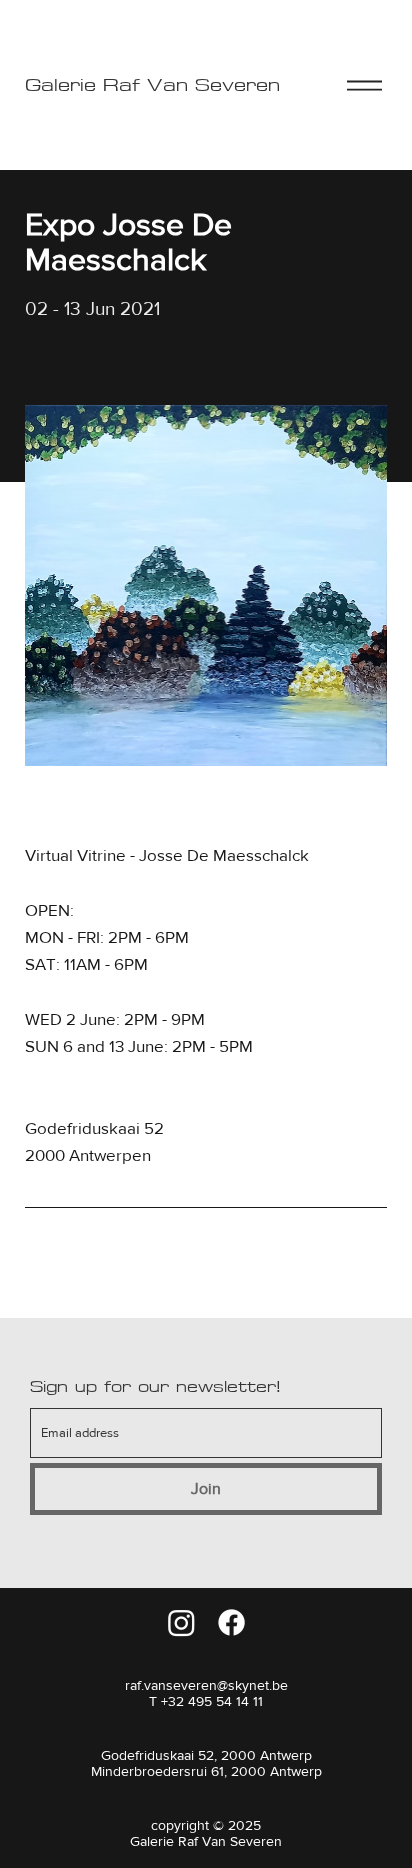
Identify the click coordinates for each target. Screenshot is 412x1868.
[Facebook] (231, 1622)
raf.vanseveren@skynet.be (206, 1685)
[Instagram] (181, 1622)
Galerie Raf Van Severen (152, 85)
